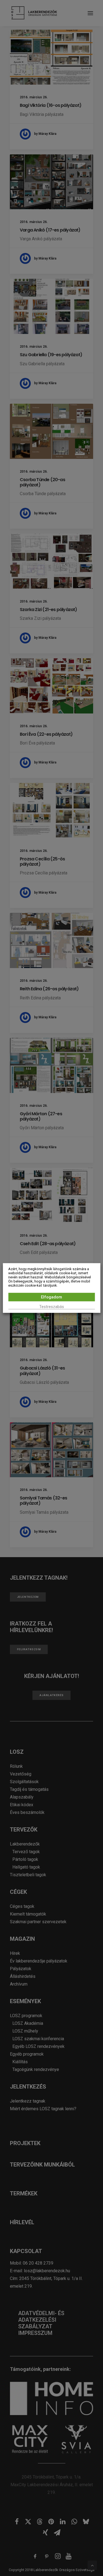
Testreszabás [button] (52, 1307)
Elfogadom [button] (51, 1297)
